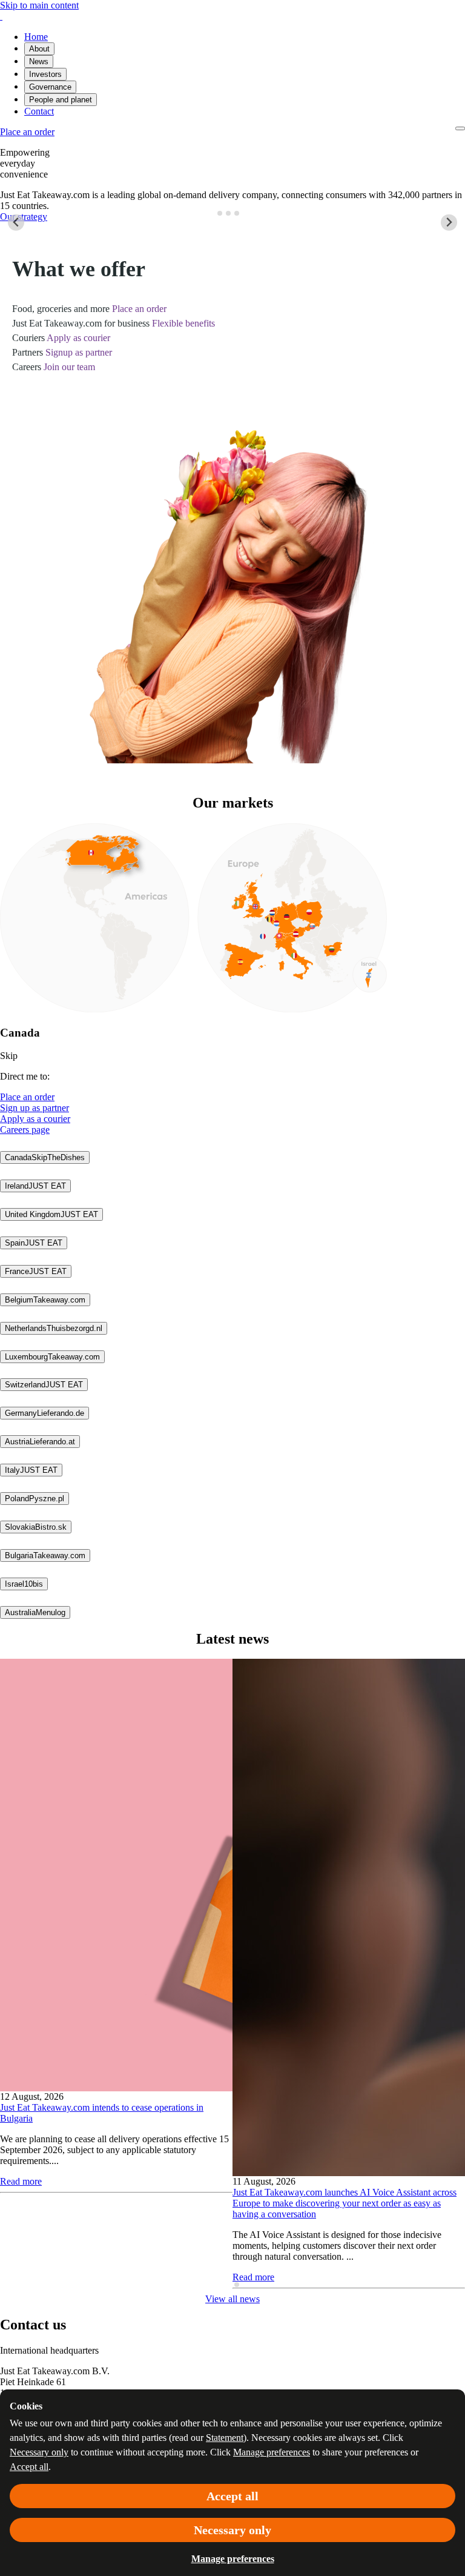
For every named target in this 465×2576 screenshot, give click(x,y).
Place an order (27, 1097)
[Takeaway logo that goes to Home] (1, 16)
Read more (21, 2181)
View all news (232, 2299)
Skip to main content (39, 5)
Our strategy (24, 217)
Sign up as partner (35, 1108)
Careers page (25, 1130)
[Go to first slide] (449, 223)
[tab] (220, 213)
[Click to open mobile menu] (460, 128)
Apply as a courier (35, 1119)
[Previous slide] (16, 223)
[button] (45, 1157)
